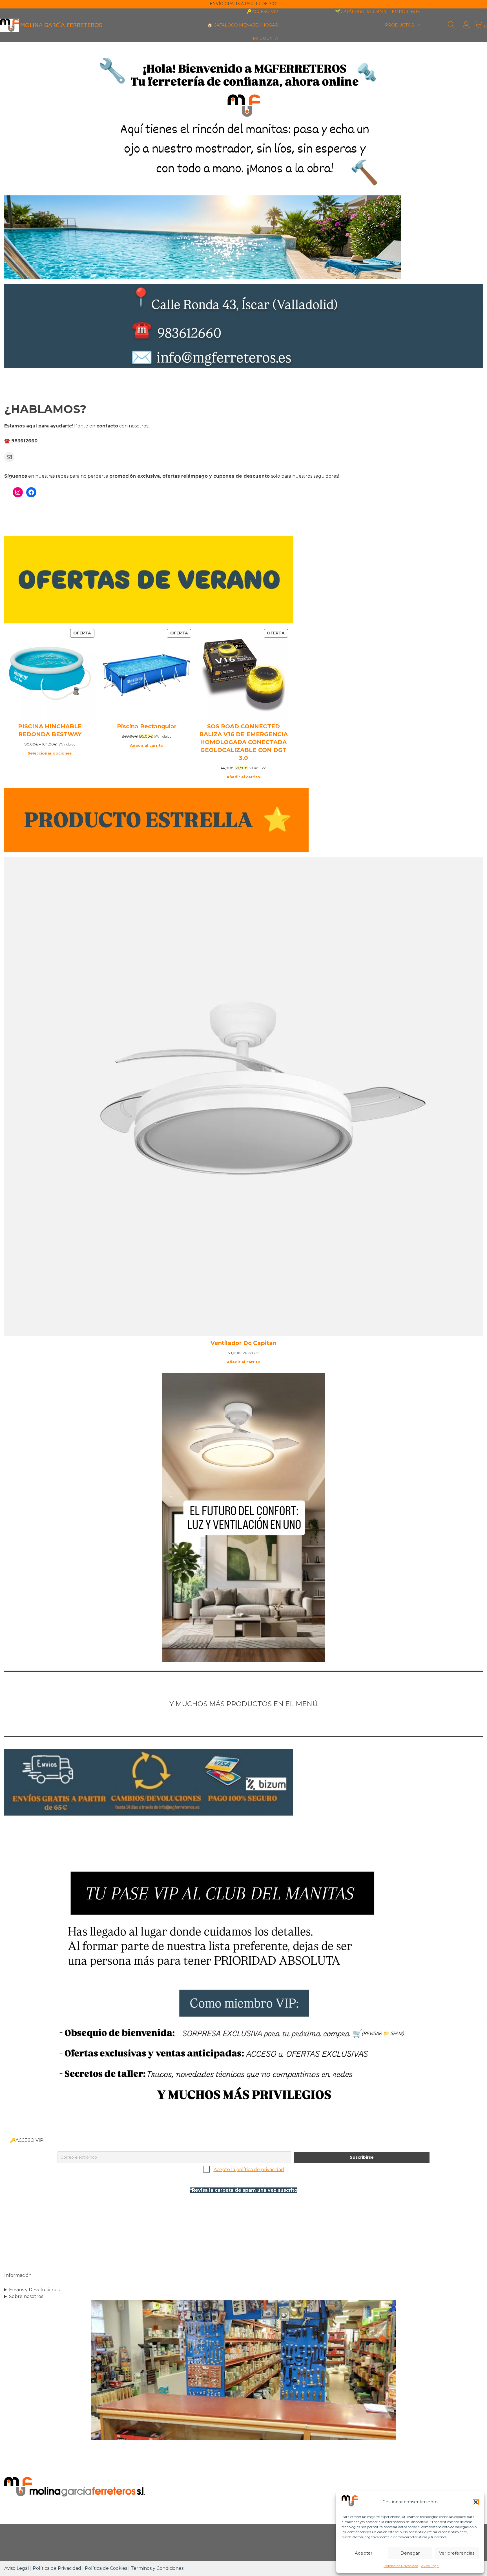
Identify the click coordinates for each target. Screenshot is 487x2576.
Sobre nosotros (26, 2296)
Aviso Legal (430, 2566)
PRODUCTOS (399, 25)
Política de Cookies (106, 2568)
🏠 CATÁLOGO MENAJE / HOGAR (243, 25)
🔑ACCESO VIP (262, 11)
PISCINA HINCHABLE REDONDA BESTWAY (50, 730)
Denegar (410, 2553)
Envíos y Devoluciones (34, 2290)
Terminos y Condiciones (157, 2568)
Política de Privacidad (401, 2566)
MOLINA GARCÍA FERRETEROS (61, 25)
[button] (476, 2502)
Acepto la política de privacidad (249, 2170)
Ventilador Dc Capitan (243, 1343)
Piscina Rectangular (147, 726)
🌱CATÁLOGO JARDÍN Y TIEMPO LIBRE (378, 11)
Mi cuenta (265, 38)
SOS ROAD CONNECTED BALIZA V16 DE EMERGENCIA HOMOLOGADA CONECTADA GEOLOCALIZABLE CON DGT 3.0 (243, 742)
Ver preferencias (457, 2553)
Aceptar (364, 2553)
